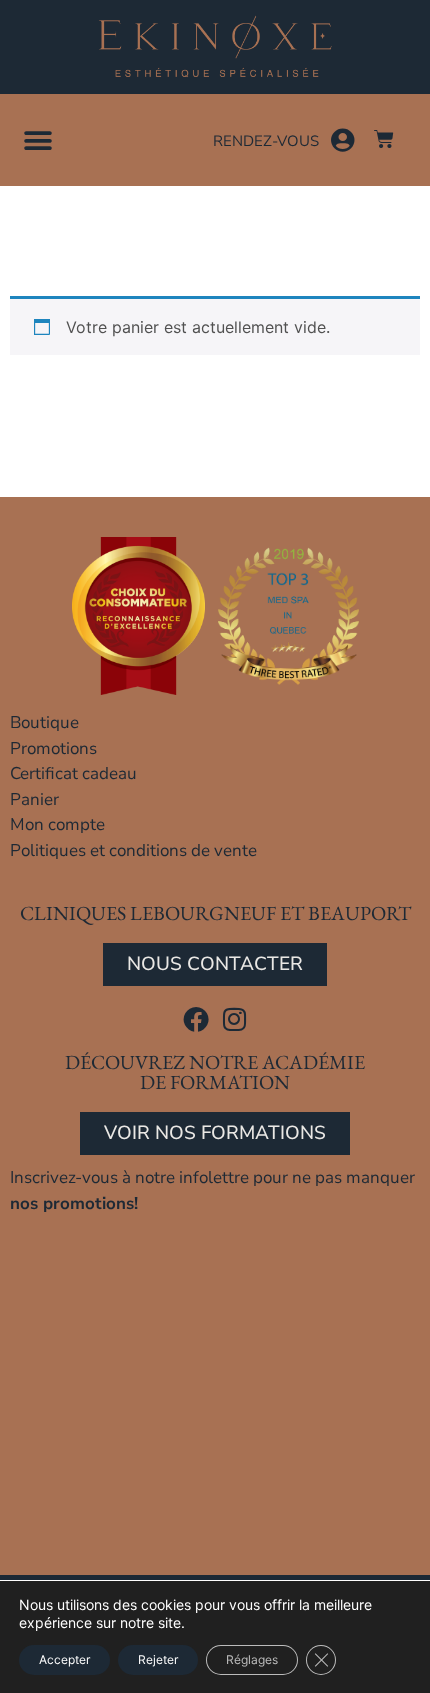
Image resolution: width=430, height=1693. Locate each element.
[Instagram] (235, 1019)
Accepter (64, 1659)
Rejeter (158, 1659)
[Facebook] (196, 1019)
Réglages (252, 1659)
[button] (37, 141)
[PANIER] (384, 139)
